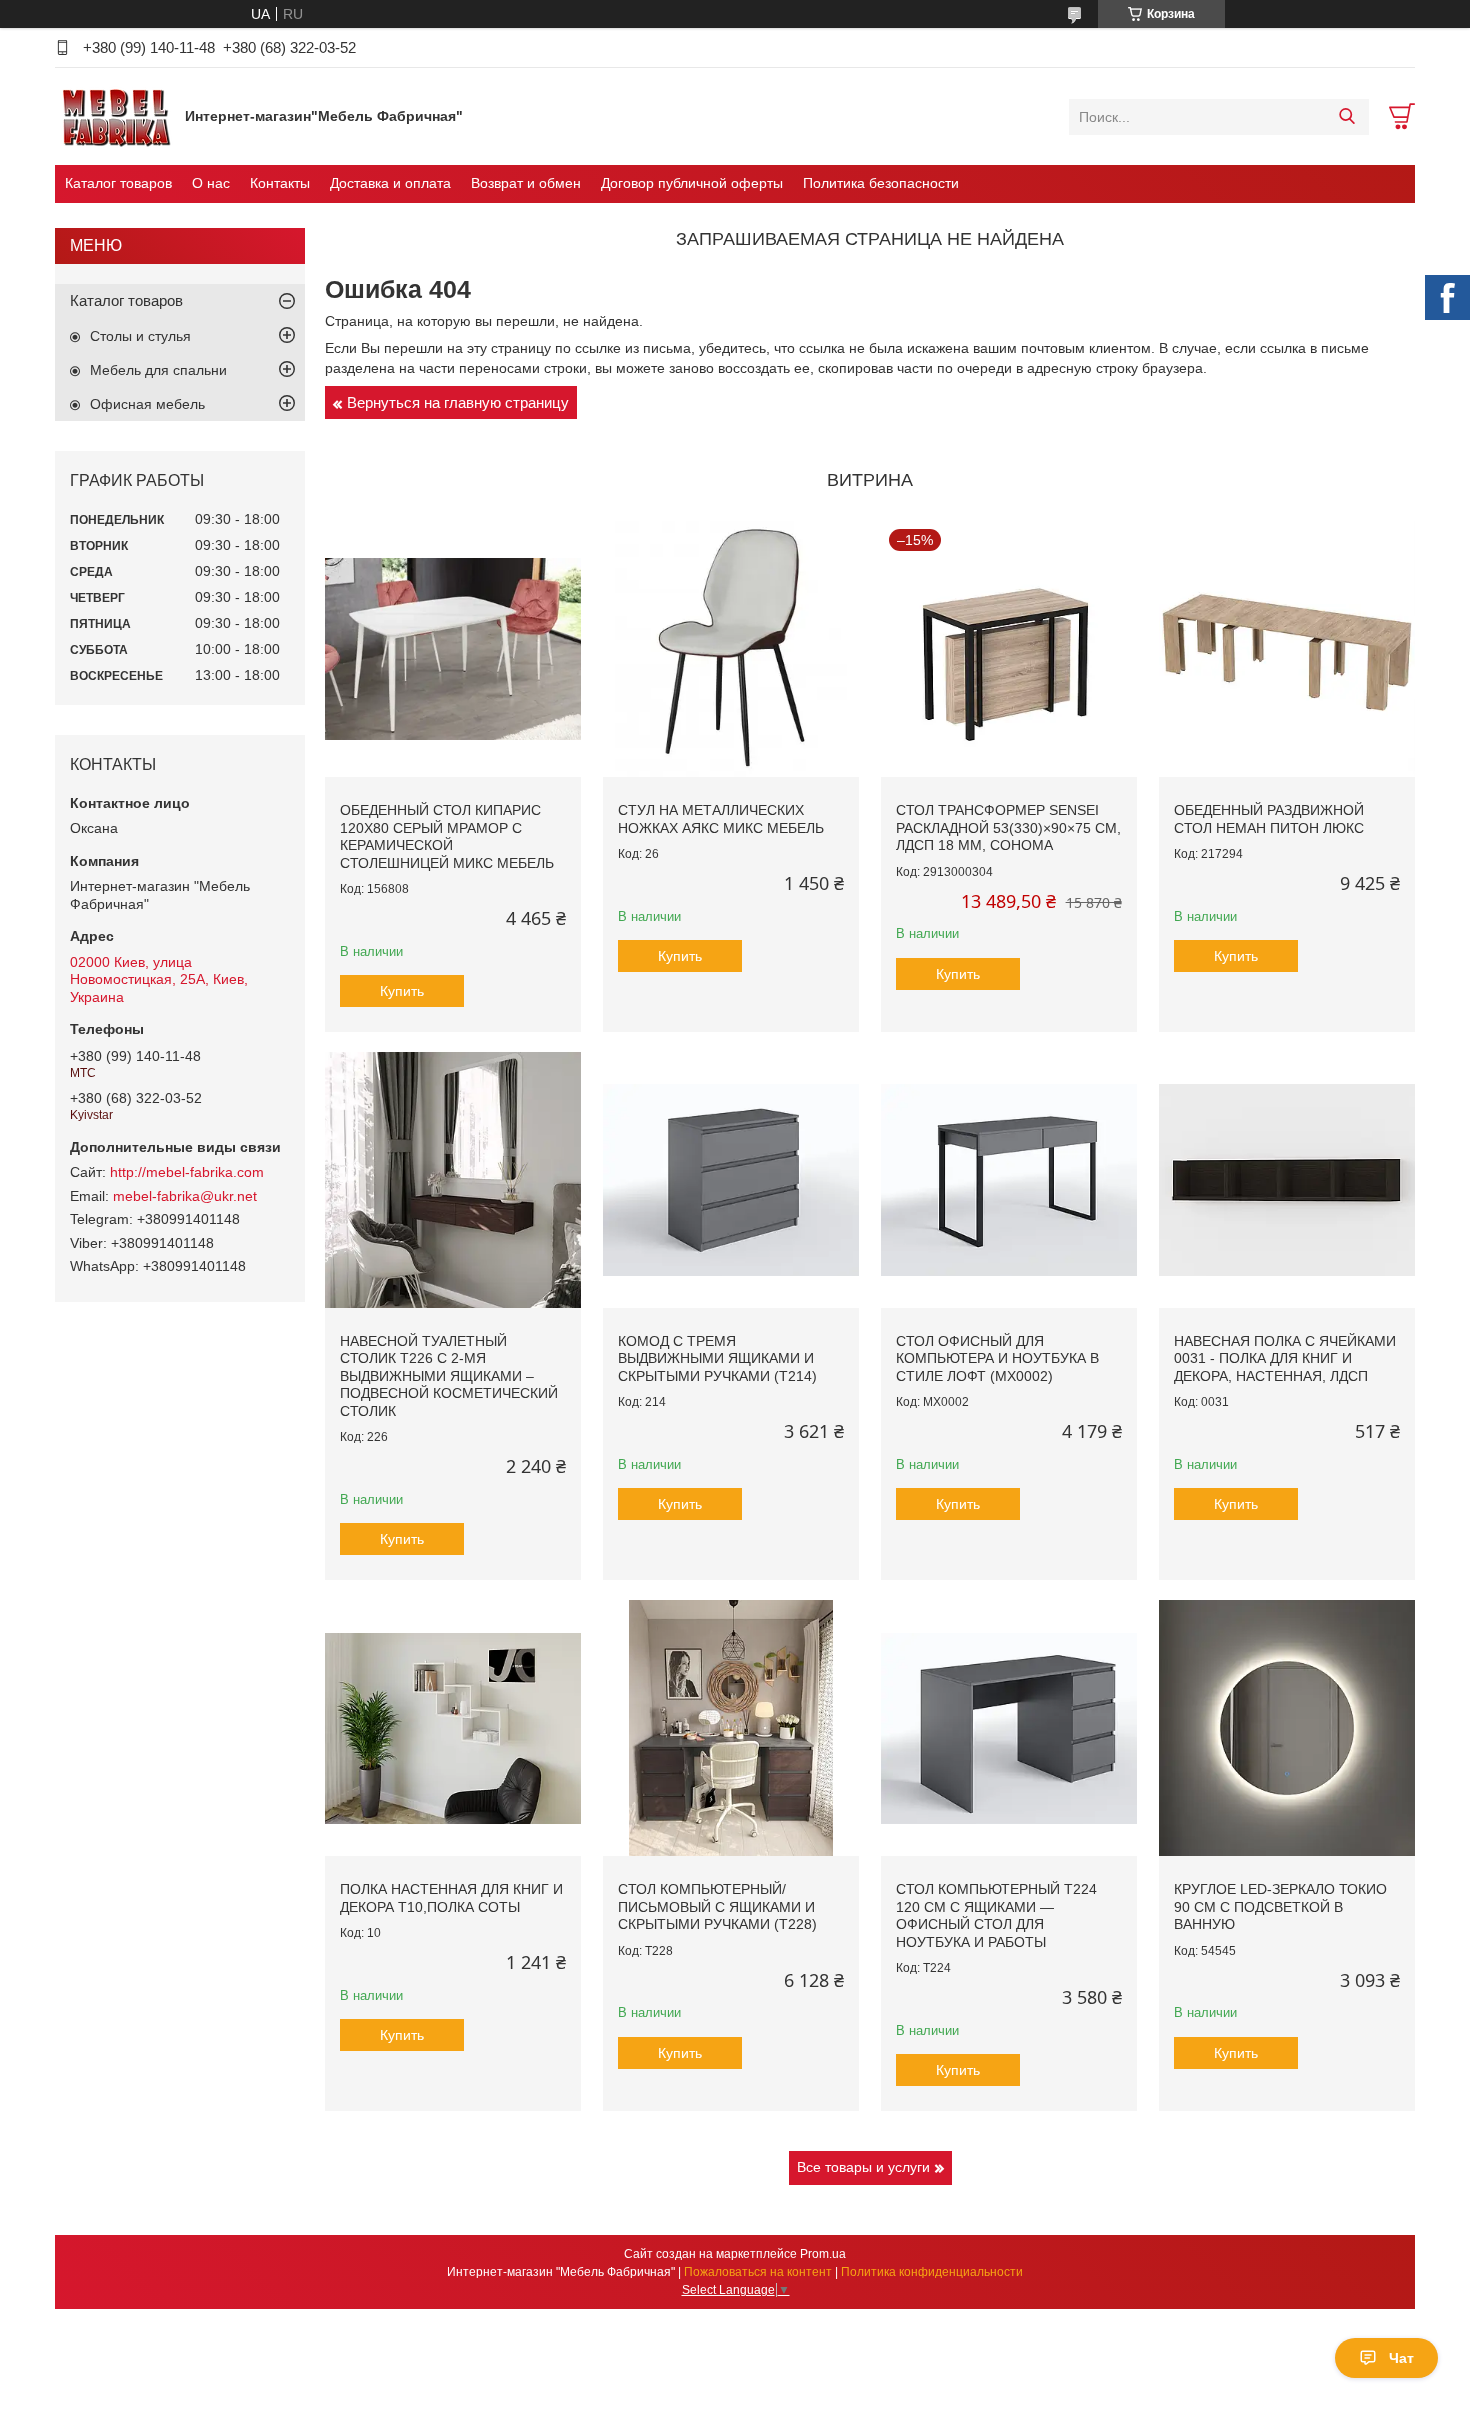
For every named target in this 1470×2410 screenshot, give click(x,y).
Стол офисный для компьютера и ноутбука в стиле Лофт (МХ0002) (997, 1358)
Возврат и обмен (526, 183)
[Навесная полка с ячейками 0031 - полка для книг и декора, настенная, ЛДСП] (1287, 1180)
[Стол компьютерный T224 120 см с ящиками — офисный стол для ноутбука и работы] (1009, 1728)
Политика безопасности (881, 183)
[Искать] (1346, 117)
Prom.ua (823, 2254)
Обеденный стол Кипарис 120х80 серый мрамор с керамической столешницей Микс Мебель (447, 836)
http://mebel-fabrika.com (187, 1172)
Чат (1401, 2358)
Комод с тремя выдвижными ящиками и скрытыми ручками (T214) (717, 1358)
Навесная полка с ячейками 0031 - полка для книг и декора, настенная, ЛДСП (1285, 1358)
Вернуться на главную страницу (458, 402)
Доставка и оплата (390, 183)
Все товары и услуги (863, 2167)
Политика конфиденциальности (932, 2272)
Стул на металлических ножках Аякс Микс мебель (721, 819)
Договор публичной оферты (692, 183)
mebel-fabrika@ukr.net (185, 1196)
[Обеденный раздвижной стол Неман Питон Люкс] (1287, 649)
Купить (402, 991)
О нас (211, 183)
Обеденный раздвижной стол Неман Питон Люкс (1269, 819)
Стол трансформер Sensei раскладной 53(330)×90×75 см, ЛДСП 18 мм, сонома (1008, 827)
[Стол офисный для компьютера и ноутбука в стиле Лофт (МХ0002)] (1009, 1180)
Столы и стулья (140, 336)
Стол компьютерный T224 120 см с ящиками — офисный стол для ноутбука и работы (996, 1915)
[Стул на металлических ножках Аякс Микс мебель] (731, 649)
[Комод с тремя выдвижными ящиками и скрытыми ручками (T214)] (731, 1180)
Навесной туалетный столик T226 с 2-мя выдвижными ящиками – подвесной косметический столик (449, 1376)
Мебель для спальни (158, 370)
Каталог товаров (118, 183)
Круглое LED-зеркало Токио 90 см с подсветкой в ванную (1280, 1906)
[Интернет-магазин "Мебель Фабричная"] (115, 116)
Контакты (280, 183)
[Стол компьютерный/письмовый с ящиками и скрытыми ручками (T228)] (731, 1728)
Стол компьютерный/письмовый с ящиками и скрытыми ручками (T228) (717, 1906)
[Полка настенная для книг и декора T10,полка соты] (453, 1728)
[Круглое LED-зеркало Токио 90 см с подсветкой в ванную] (1287, 1728)
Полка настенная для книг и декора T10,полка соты (451, 1898)
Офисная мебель (147, 404)
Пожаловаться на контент (758, 2272)
